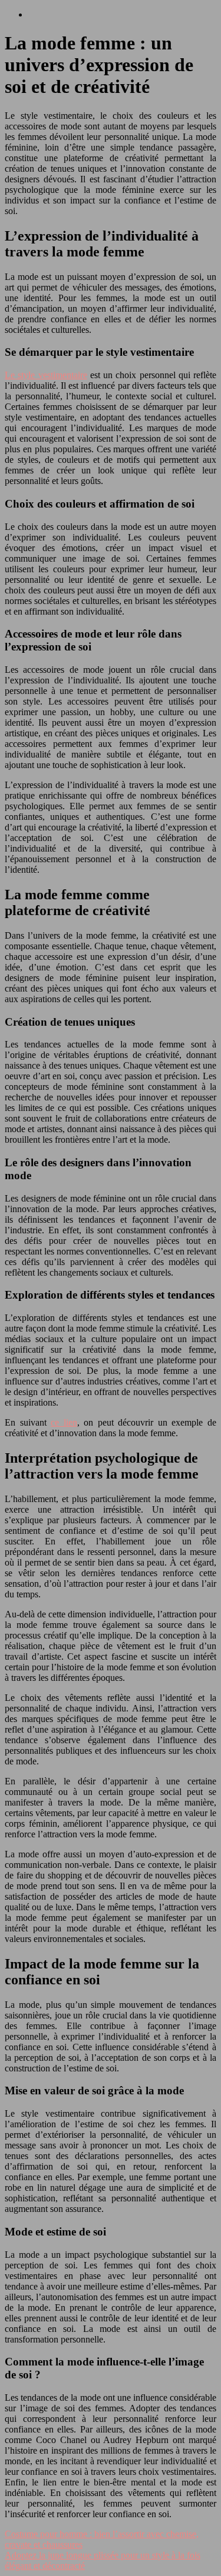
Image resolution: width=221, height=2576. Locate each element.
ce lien (64, 1422)
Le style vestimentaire (46, 375)
